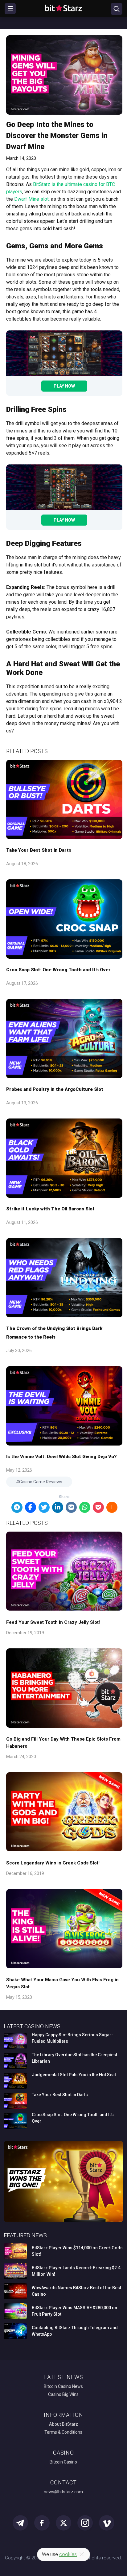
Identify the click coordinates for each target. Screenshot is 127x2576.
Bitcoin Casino (63, 2462)
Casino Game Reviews (41, 1482)
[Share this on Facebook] (31, 1507)
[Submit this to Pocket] (98, 1507)
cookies (68, 2554)
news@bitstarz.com (63, 2492)
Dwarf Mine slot (31, 199)
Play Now (64, 386)
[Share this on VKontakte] (71, 1507)
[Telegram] (17, 1507)
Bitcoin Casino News (63, 2386)
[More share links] (112, 1507)
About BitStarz (63, 2424)
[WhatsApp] (85, 1507)
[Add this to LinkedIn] (58, 1507)
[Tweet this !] (44, 1507)
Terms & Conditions (63, 2432)
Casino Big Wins (63, 2394)
